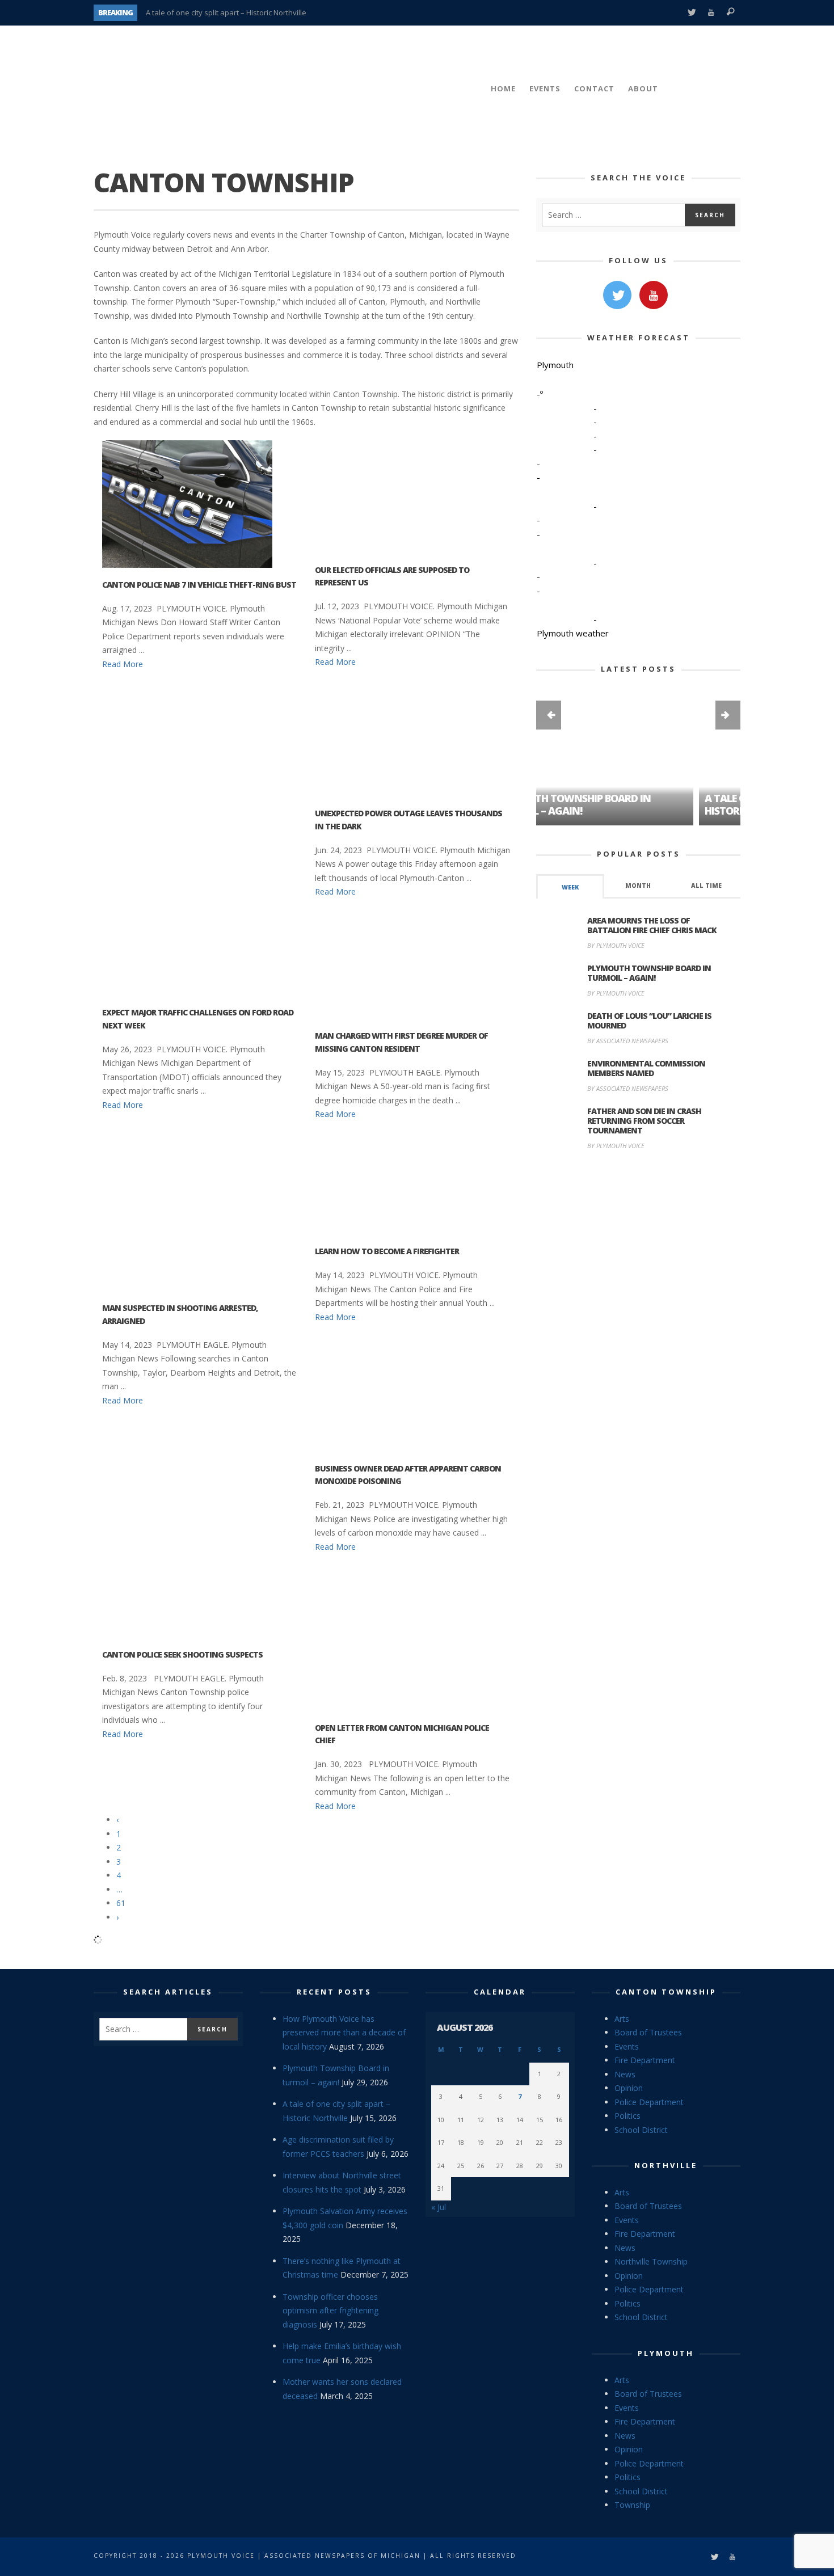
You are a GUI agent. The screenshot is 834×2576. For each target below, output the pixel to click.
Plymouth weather (573, 633)
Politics (627, 2116)
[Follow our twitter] (617, 295)
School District (641, 2130)
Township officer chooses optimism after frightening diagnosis (330, 2311)
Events (627, 2046)
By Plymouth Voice (616, 945)
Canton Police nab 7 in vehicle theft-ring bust (199, 585)
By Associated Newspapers (628, 1041)
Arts (622, 2019)
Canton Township (666, 1992)
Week (570, 887)
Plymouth (666, 2353)
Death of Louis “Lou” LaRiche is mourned (649, 1021)
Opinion (629, 2088)
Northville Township (651, 2261)
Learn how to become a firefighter (387, 1251)
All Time (706, 886)
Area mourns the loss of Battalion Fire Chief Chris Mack (652, 925)
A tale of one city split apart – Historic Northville (226, 12)
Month (638, 886)
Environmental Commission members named (646, 1068)
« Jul (439, 2207)
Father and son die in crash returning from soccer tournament (644, 1121)
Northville (666, 2165)
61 (121, 1903)
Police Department (649, 2102)
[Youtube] (711, 13)
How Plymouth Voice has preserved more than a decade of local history (344, 2033)
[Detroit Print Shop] (639, 1213)
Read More (123, 664)
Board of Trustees (648, 2032)
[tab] (570, 886)
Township (632, 2505)
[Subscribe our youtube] (654, 295)
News (625, 2074)
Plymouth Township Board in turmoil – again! (649, 973)
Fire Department (645, 2060)
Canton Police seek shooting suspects (182, 1654)
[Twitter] (691, 13)
